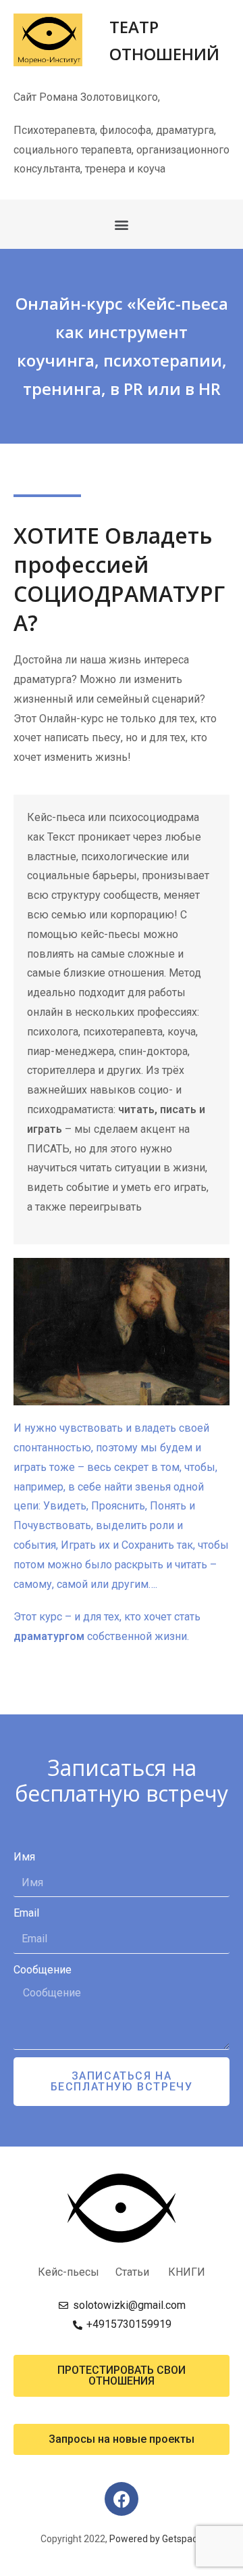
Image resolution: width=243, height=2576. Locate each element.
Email (26, 1913)
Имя (24, 1857)
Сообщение (43, 1970)
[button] (122, 224)
